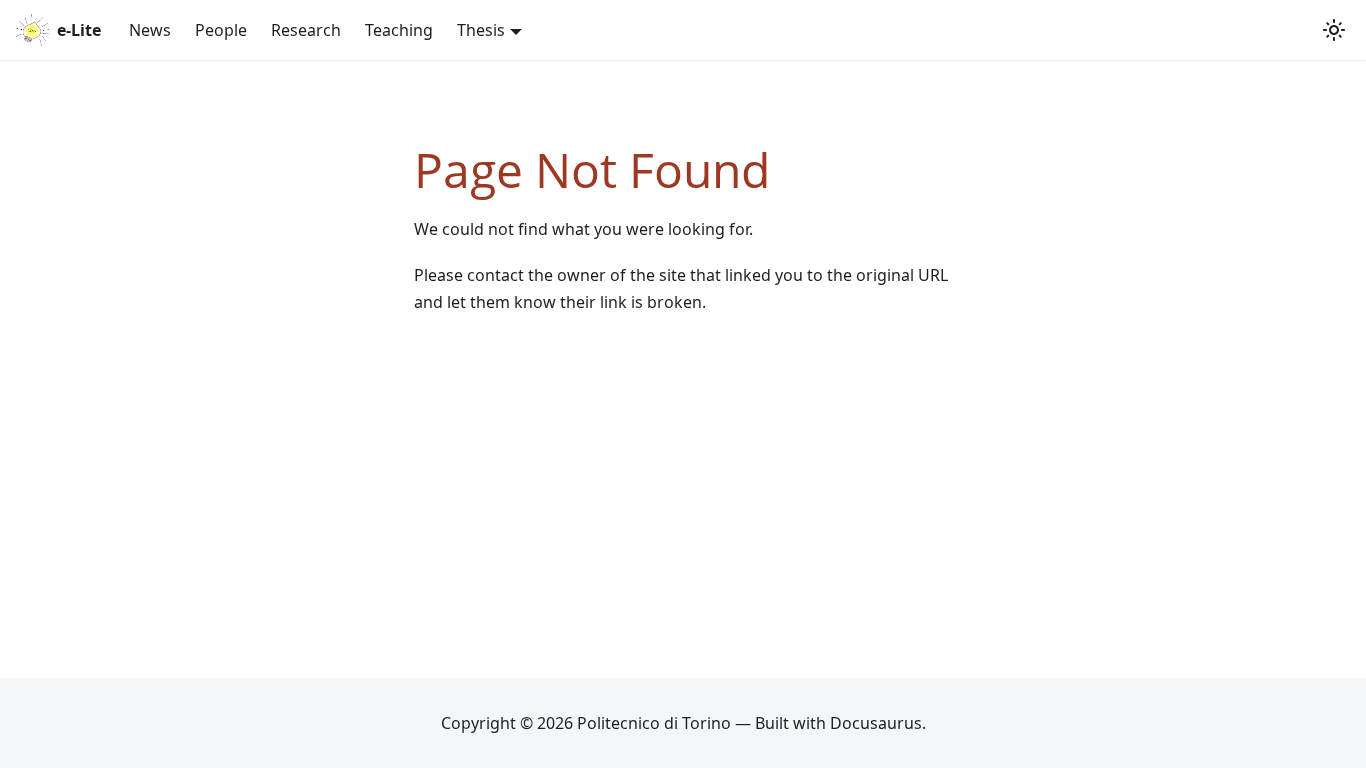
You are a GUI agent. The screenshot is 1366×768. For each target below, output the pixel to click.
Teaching (399, 30)
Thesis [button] (481, 30)
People (221, 30)
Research (306, 30)
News (150, 30)
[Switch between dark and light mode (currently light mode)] (1334, 30)
